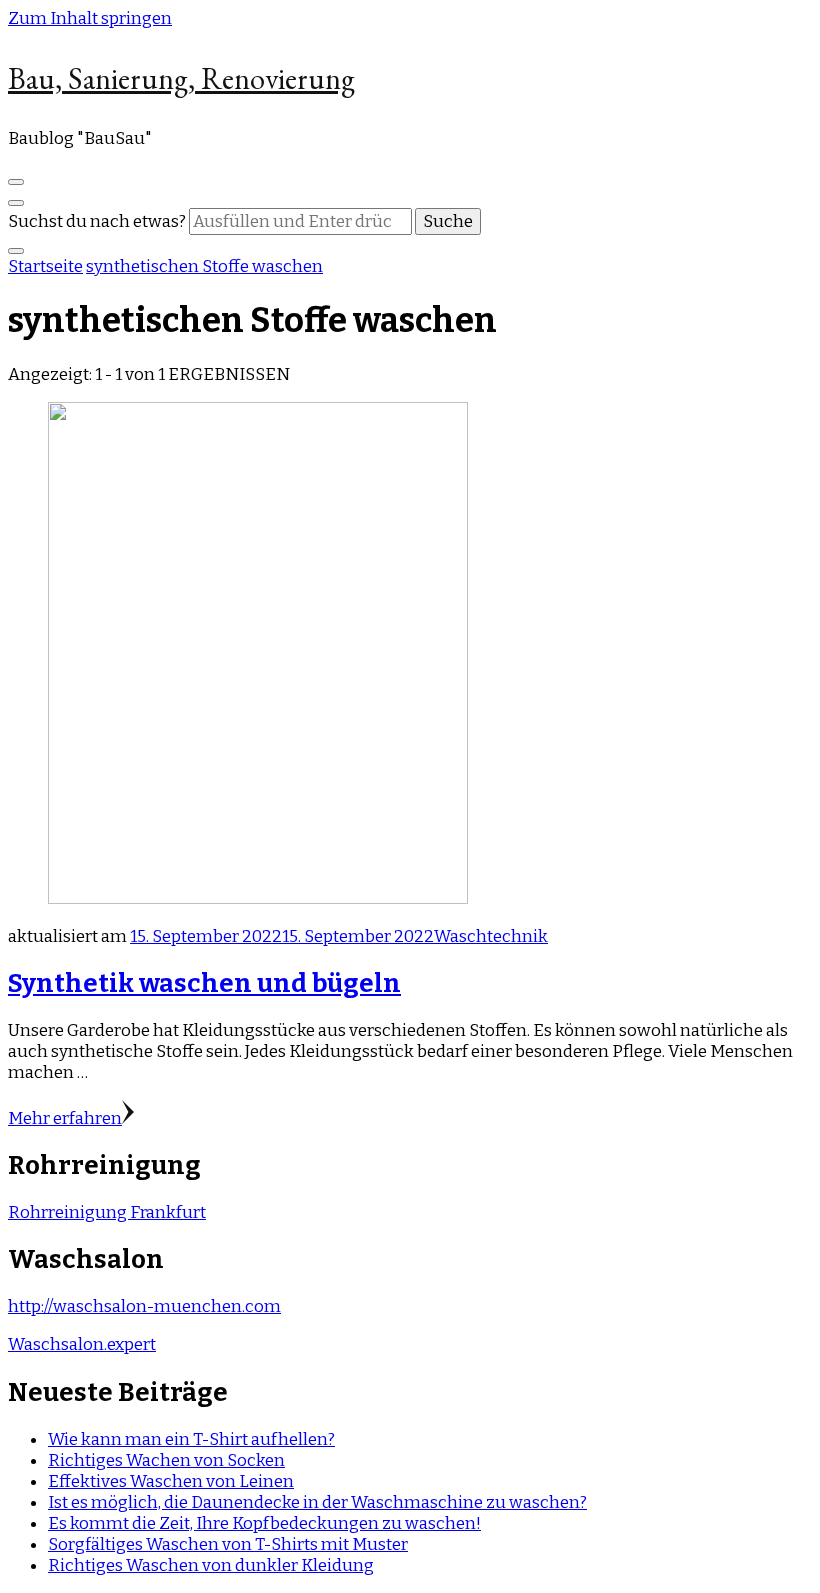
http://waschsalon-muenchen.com (144, 1306)
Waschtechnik (491, 936)
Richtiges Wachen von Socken (166, 1460)
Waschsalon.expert (82, 1344)
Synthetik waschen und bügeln (204, 983)
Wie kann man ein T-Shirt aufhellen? (191, 1439)
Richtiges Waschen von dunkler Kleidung (211, 1565)
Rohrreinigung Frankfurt (107, 1212)
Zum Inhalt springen (90, 18)
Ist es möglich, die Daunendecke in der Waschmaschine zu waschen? (317, 1502)
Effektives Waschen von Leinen (171, 1481)
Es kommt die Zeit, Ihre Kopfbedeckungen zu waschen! (264, 1523)
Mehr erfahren (65, 1118)
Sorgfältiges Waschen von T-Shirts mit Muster (228, 1544)
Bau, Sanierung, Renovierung (181, 78)
